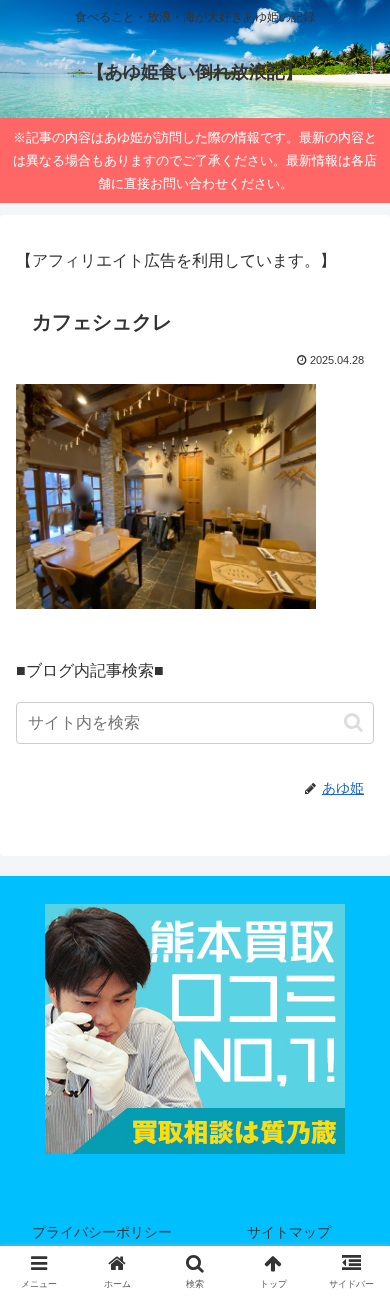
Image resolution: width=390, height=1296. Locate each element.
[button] (353, 722)
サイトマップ (289, 1232)
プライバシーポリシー (102, 1232)
